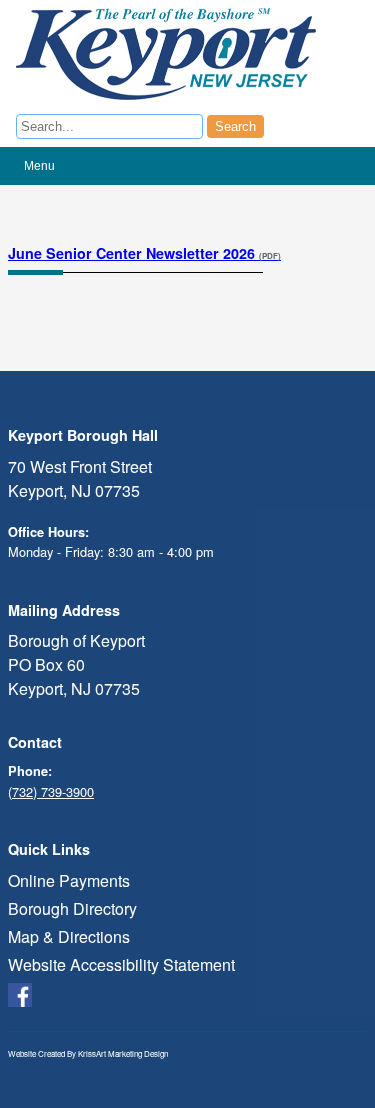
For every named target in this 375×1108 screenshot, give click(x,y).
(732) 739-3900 (51, 791)
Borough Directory (72, 908)
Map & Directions (69, 936)
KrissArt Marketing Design (123, 1053)
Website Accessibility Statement (121, 964)
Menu (39, 166)
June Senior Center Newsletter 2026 (144, 253)
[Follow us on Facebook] (20, 992)
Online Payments (69, 880)
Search (235, 126)
